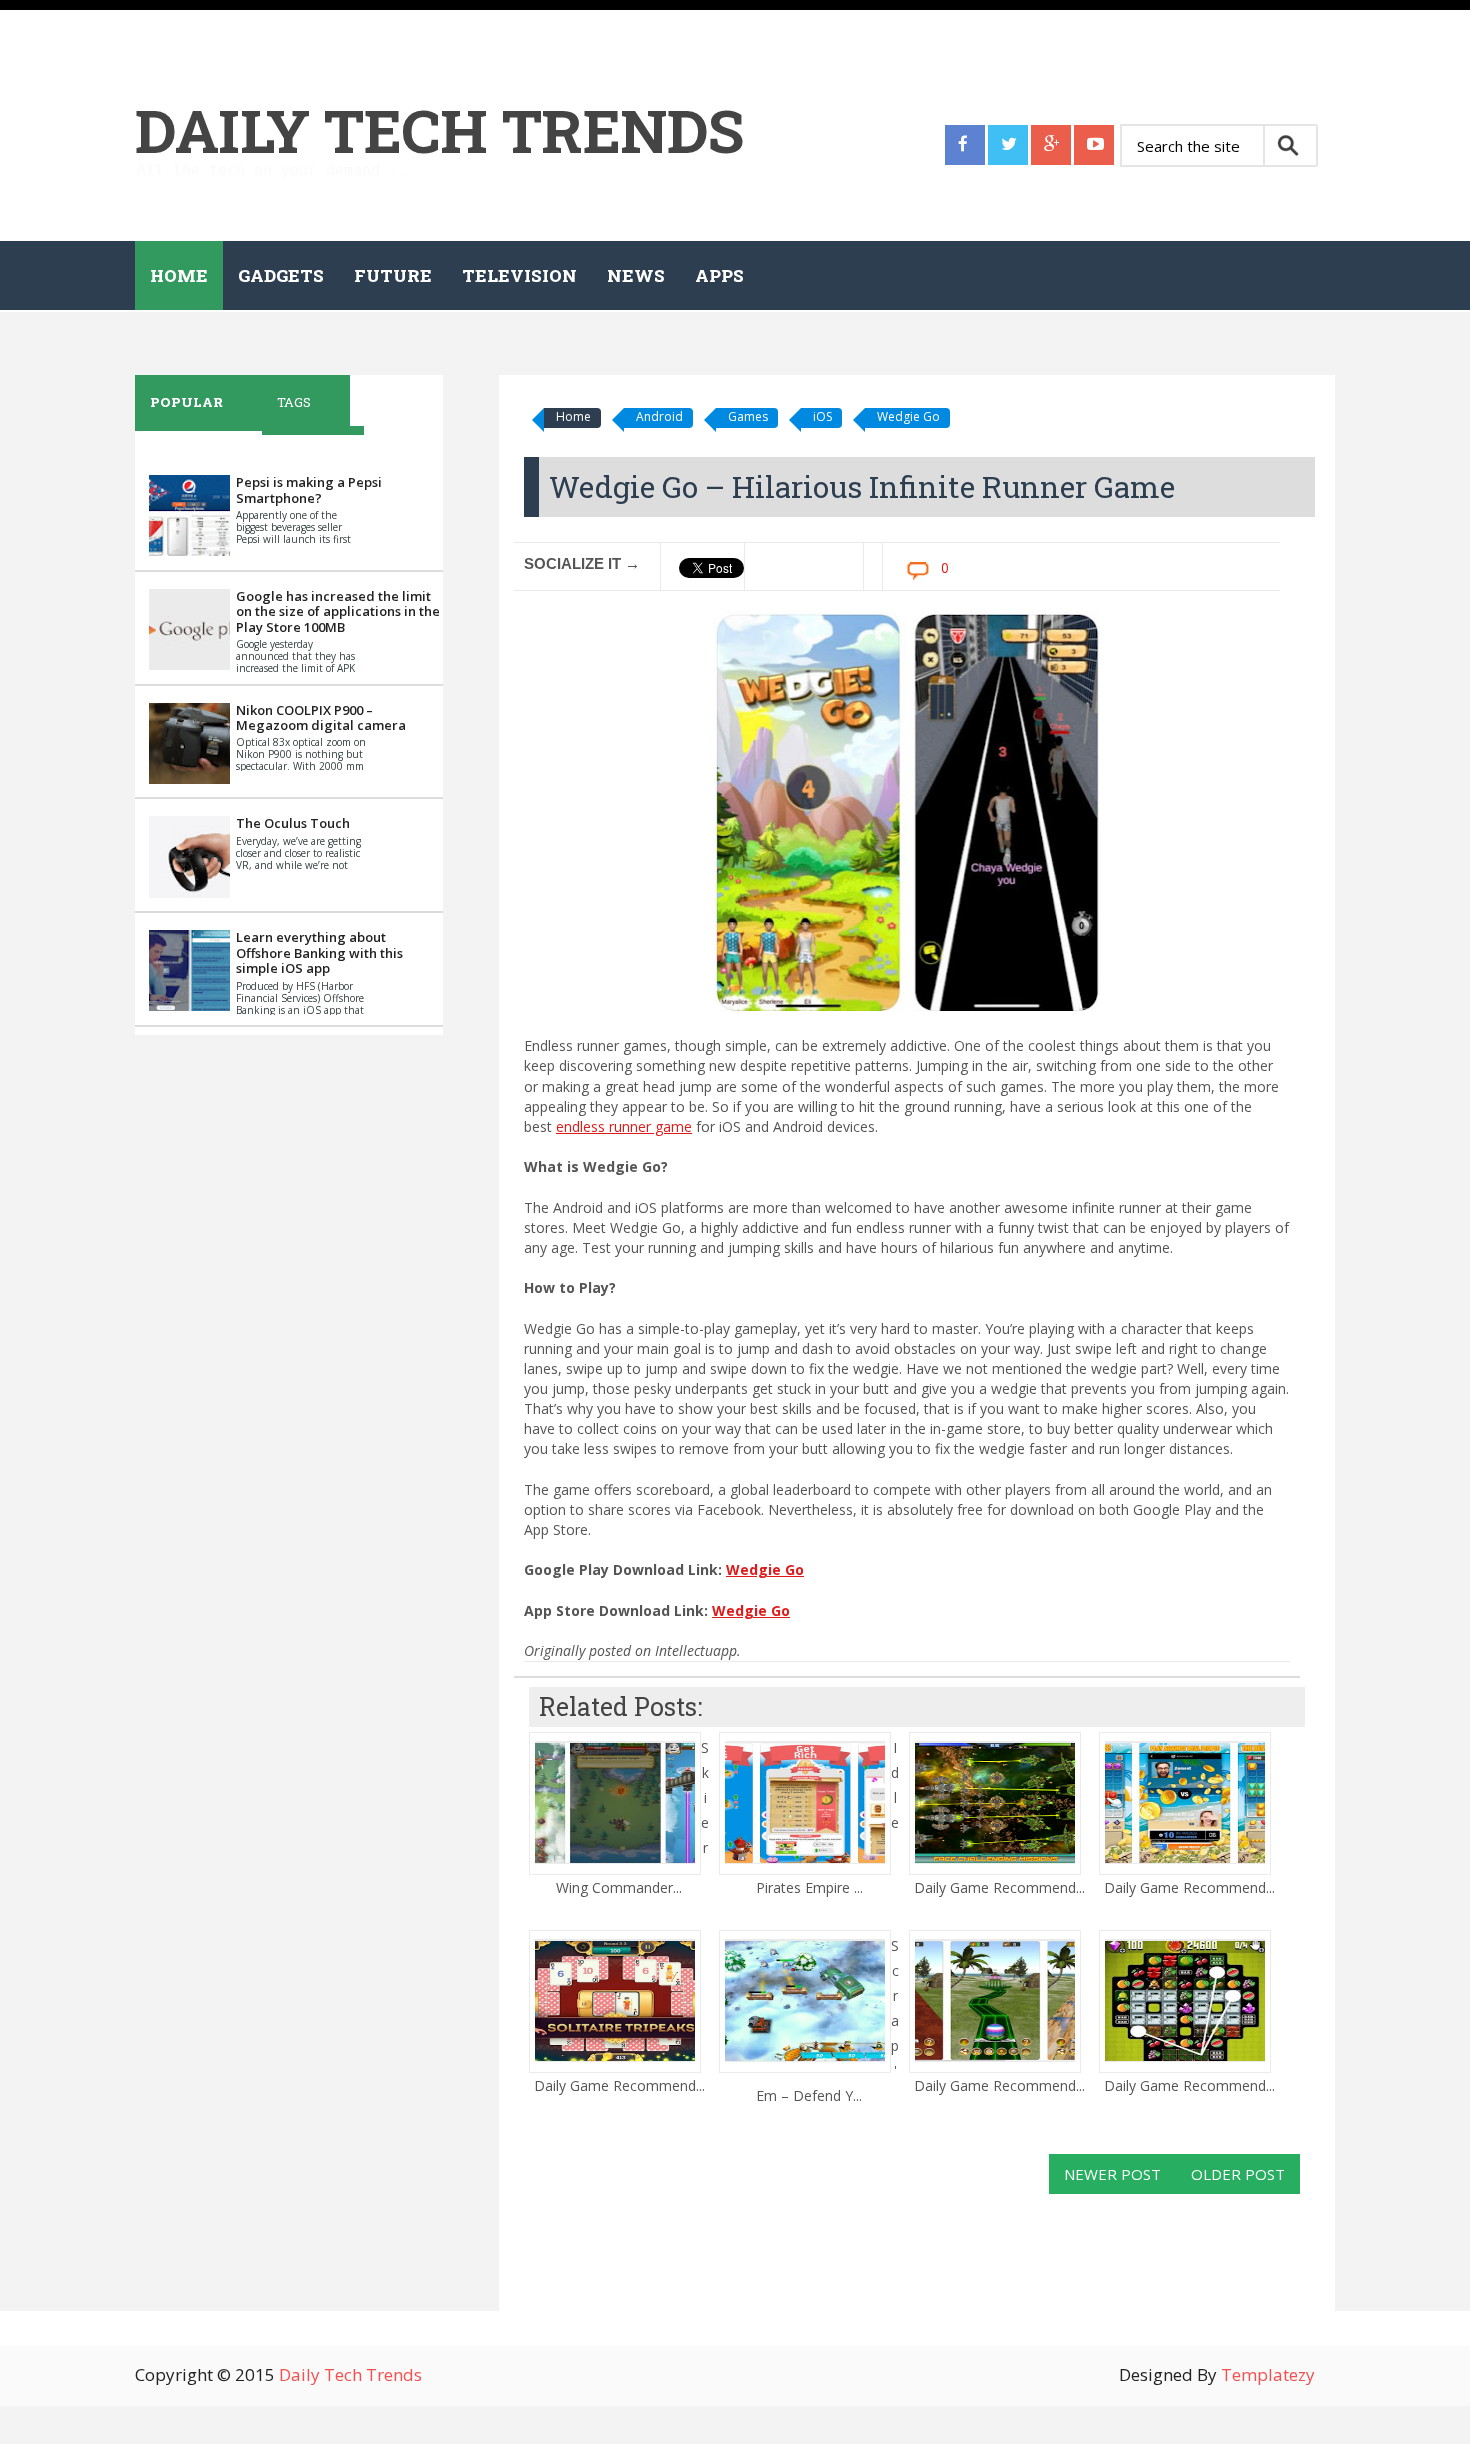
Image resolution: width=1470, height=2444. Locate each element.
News (636, 275)
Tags (294, 402)
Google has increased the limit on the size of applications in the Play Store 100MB (338, 611)
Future (393, 275)
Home (179, 275)
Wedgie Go (908, 416)
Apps (719, 275)
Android (659, 416)
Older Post (1238, 2174)
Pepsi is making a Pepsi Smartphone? (309, 490)
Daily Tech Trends (439, 129)
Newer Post (1112, 2174)
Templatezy (1268, 2374)
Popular (186, 402)
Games (748, 416)
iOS (822, 416)
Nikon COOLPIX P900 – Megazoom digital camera (321, 718)
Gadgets (281, 275)
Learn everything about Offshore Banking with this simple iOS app (319, 952)
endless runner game (624, 1126)
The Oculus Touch (293, 823)
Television (519, 275)
